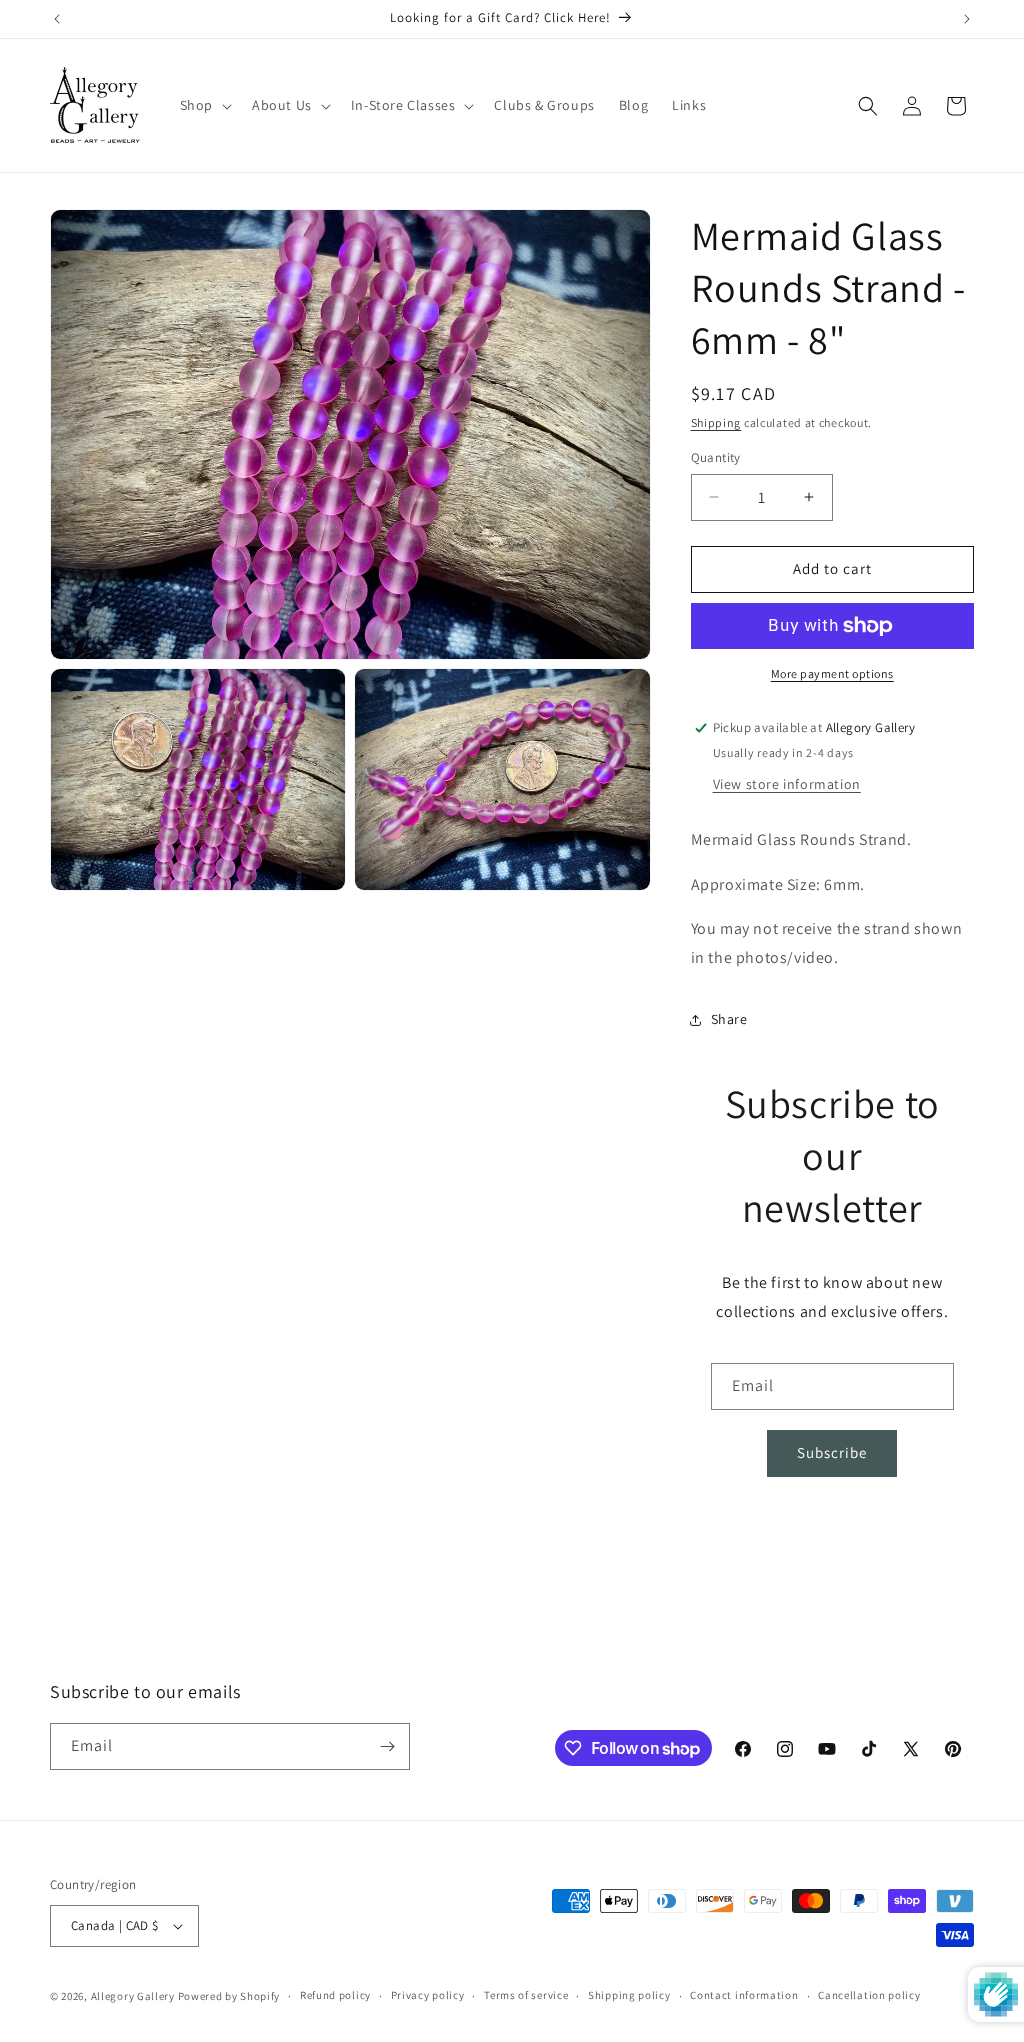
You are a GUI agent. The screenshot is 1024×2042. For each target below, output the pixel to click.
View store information (787, 784)
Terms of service (526, 1995)
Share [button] (729, 1019)
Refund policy (335, 1995)
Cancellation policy (869, 1995)
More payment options (832, 673)
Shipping (716, 422)
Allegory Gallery (133, 1996)
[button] (204, 105)
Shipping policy (629, 1995)
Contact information (744, 1995)
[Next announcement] (967, 19)
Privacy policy (428, 1995)
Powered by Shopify (229, 1996)
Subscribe (832, 1452)
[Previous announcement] (57, 19)
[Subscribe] (387, 1746)
